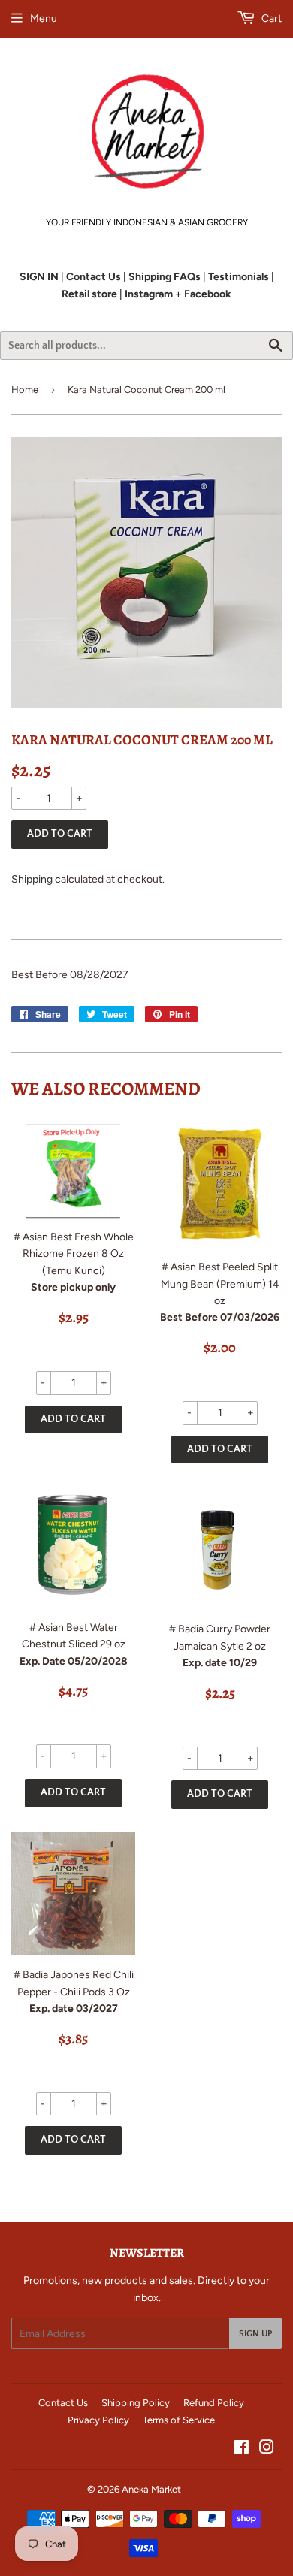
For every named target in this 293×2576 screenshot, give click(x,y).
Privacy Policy (98, 2420)
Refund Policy (214, 2403)
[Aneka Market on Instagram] (267, 2449)
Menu (44, 18)
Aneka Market (151, 2489)
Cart (270, 18)
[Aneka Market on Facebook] (242, 2449)
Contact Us (63, 2403)
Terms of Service (179, 2420)
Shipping (32, 879)
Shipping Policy (136, 2403)
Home (25, 390)
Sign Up (255, 2334)
